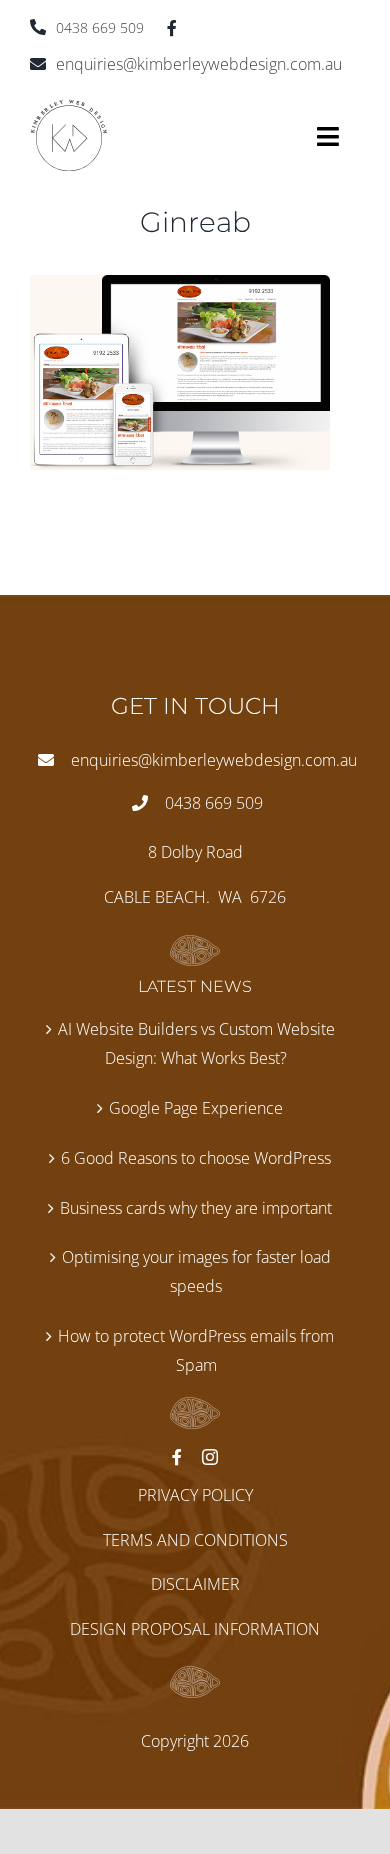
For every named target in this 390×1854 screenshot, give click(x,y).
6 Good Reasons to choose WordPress (196, 1158)
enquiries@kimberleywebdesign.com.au (199, 64)
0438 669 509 (100, 27)
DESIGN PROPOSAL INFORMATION (195, 1629)
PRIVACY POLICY (195, 1495)
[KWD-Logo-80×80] (69, 107)
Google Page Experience (196, 1108)
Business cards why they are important (196, 1208)
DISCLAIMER (195, 1584)
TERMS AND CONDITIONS (195, 1540)
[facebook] (172, 28)
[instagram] (210, 1457)
